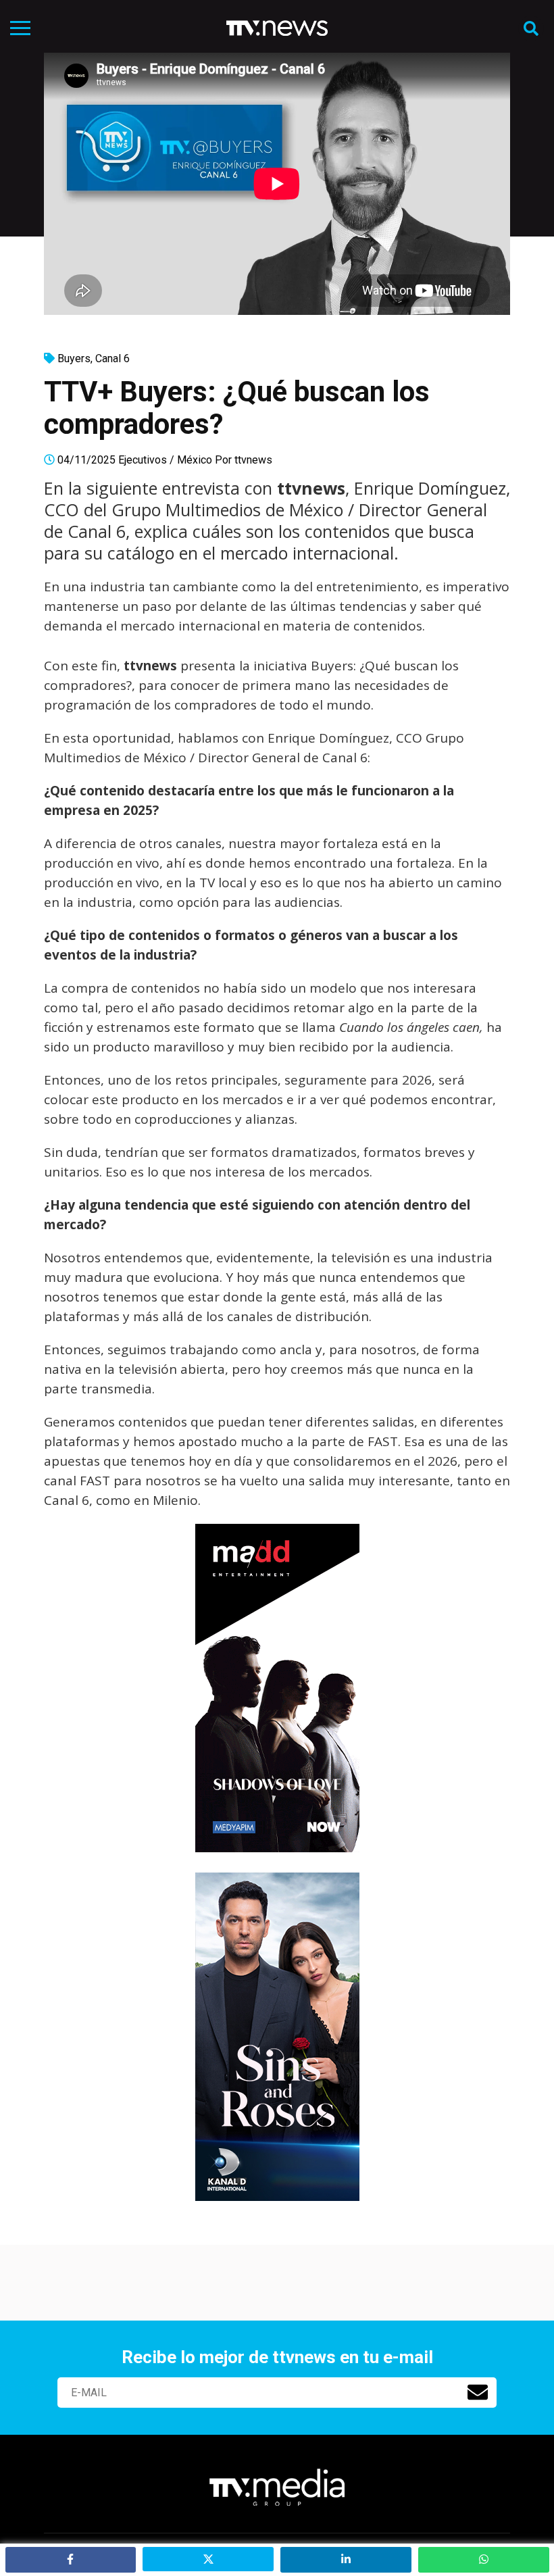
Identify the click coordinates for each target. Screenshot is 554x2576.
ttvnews (253, 460)
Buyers (74, 358)
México (195, 460)
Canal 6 (112, 358)
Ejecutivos (143, 460)
